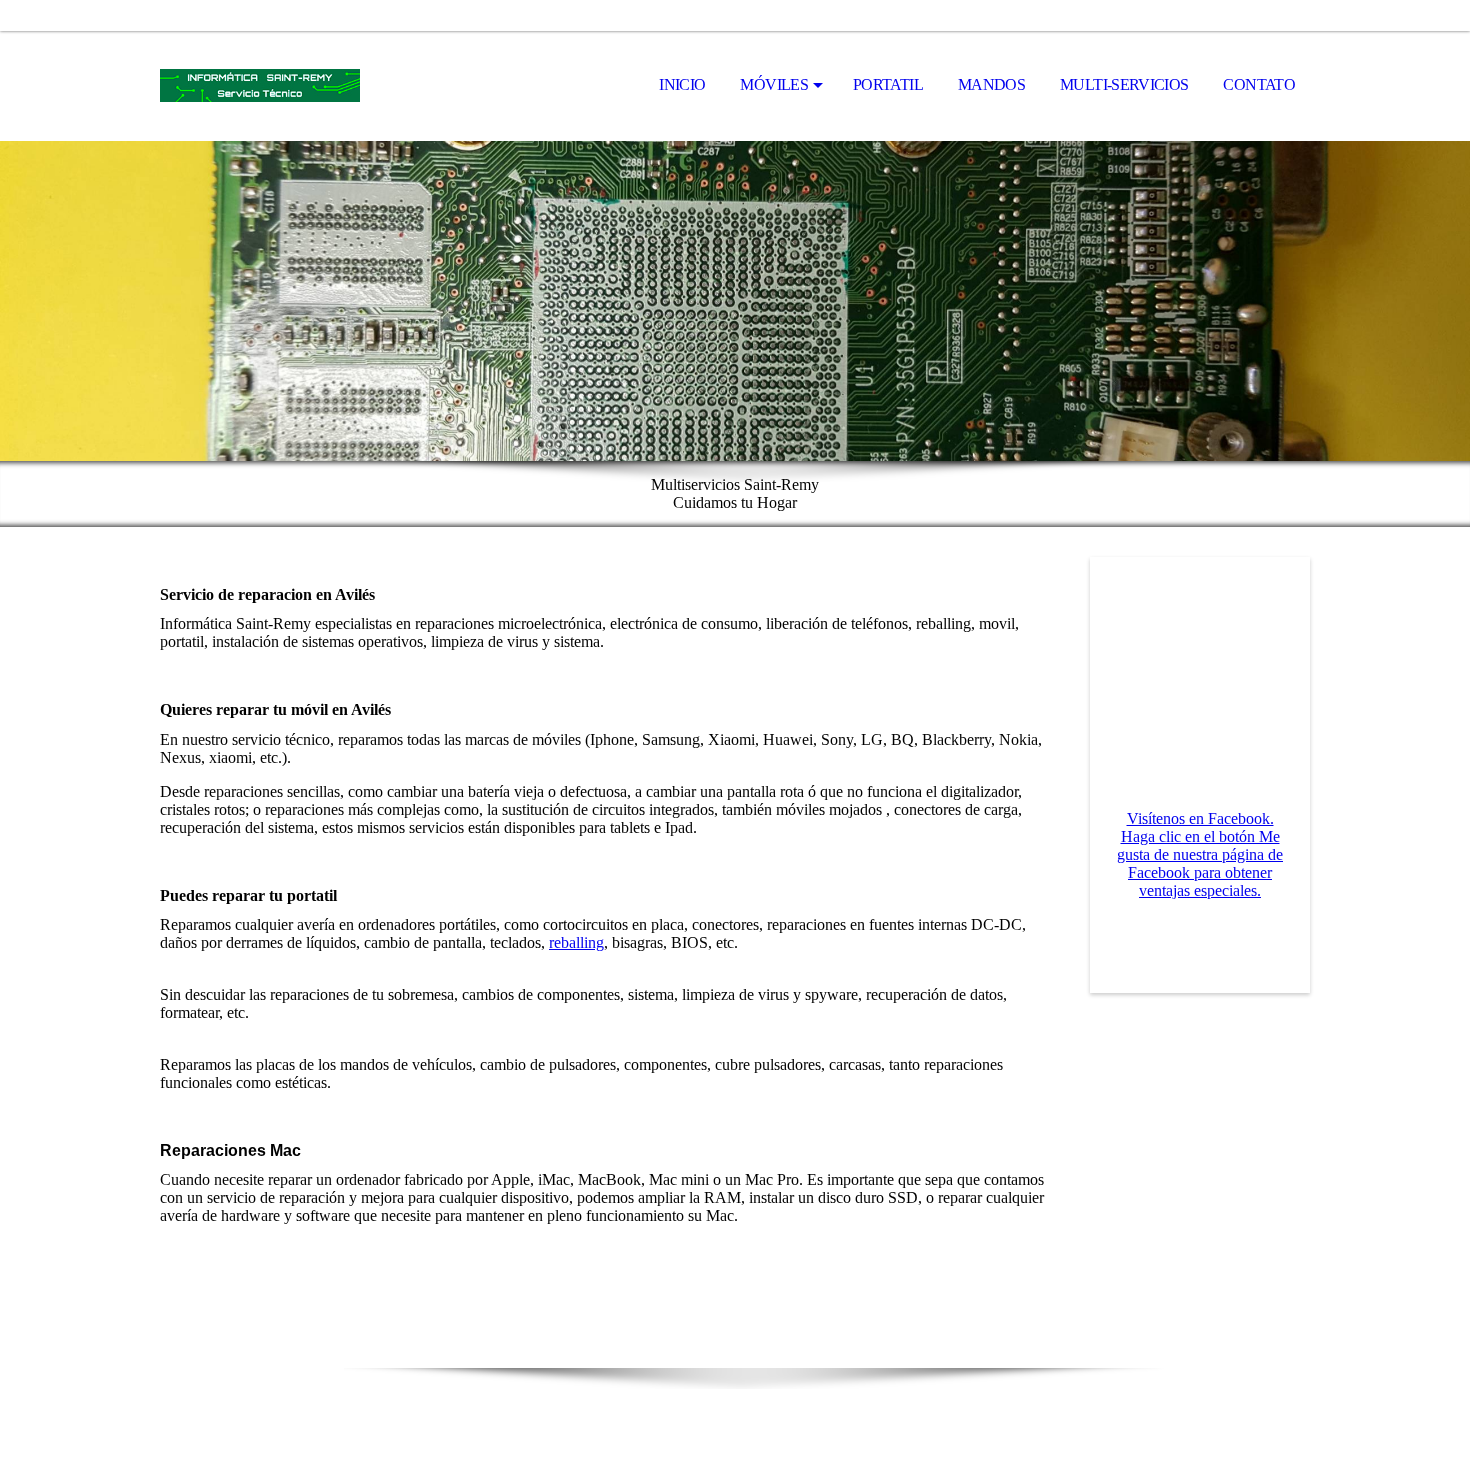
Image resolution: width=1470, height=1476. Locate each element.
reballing (576, 942)
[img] (260, 86)
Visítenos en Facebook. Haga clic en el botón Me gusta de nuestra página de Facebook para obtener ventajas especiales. (1200, 854)
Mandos (991, 84)
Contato (1259, 84)
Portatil (888, 84)
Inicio (682, 84)
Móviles (774, 84)
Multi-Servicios (1124, 84)
